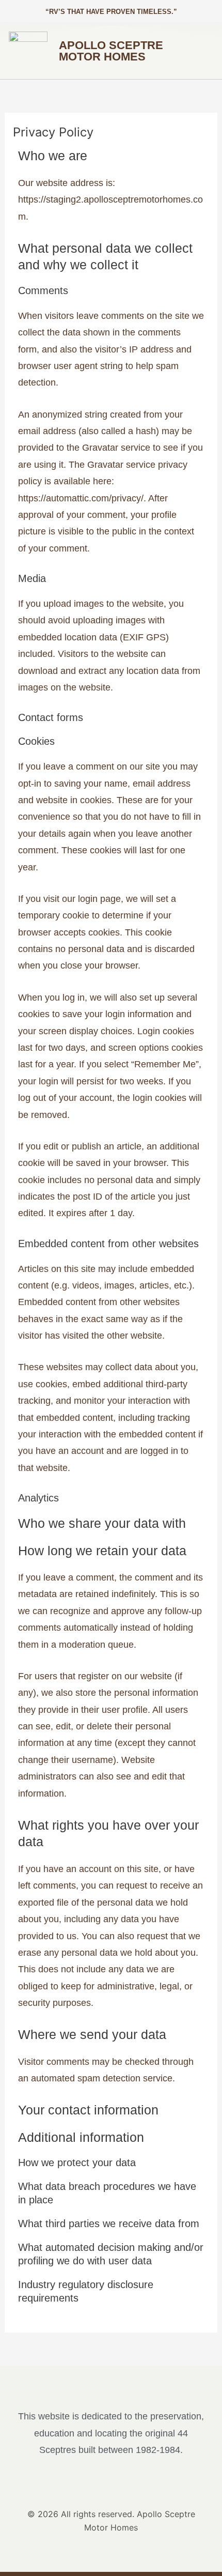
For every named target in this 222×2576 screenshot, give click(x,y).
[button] (195, 51)
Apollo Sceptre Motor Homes (111, 51)
